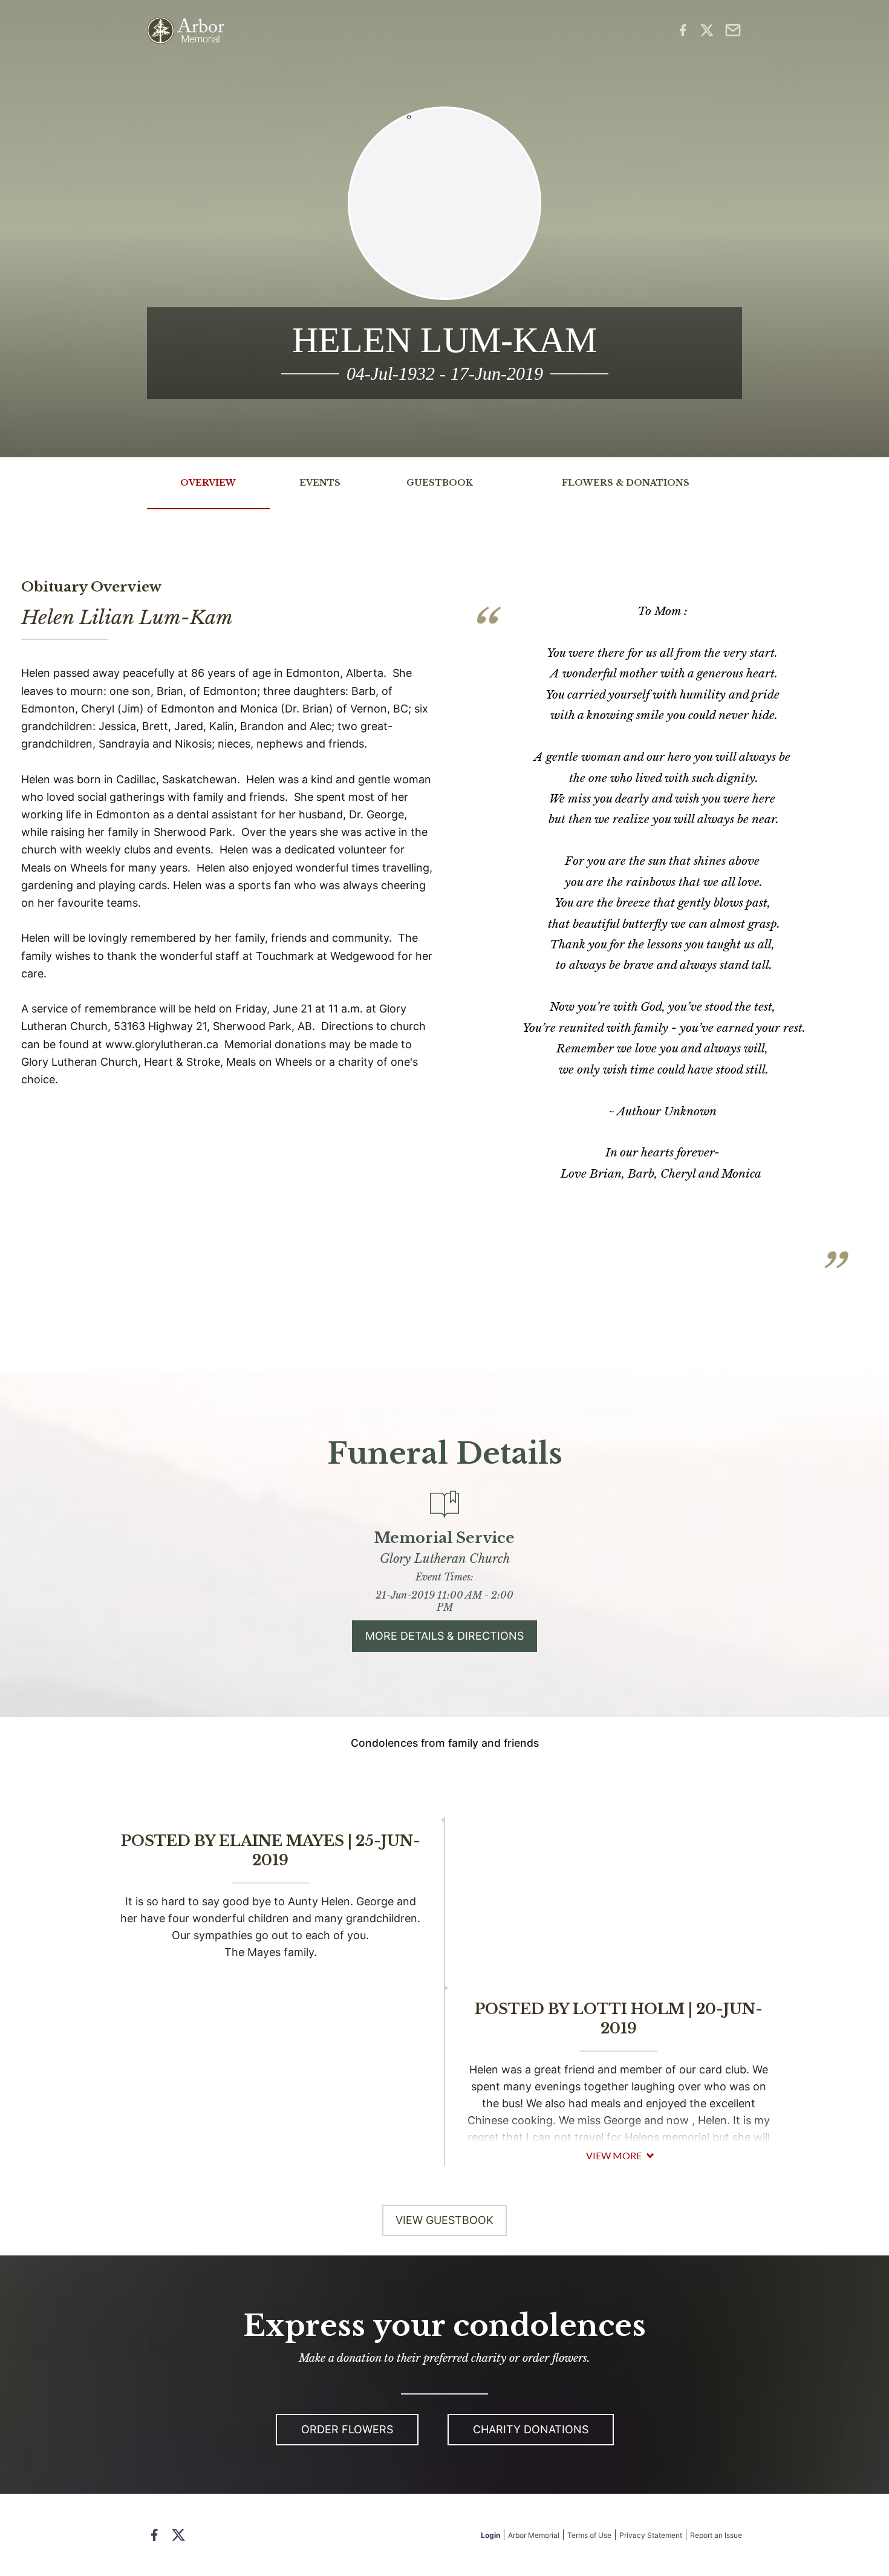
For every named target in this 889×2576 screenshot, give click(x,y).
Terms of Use (589, 2535)
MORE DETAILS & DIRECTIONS (444, 1636)
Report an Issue (716, 2535)
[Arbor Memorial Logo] (186, 31)
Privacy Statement (651, 2535)
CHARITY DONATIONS (531, 2429)
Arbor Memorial (534, 2535)
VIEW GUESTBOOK (444, 2220)
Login (490, 2535)
